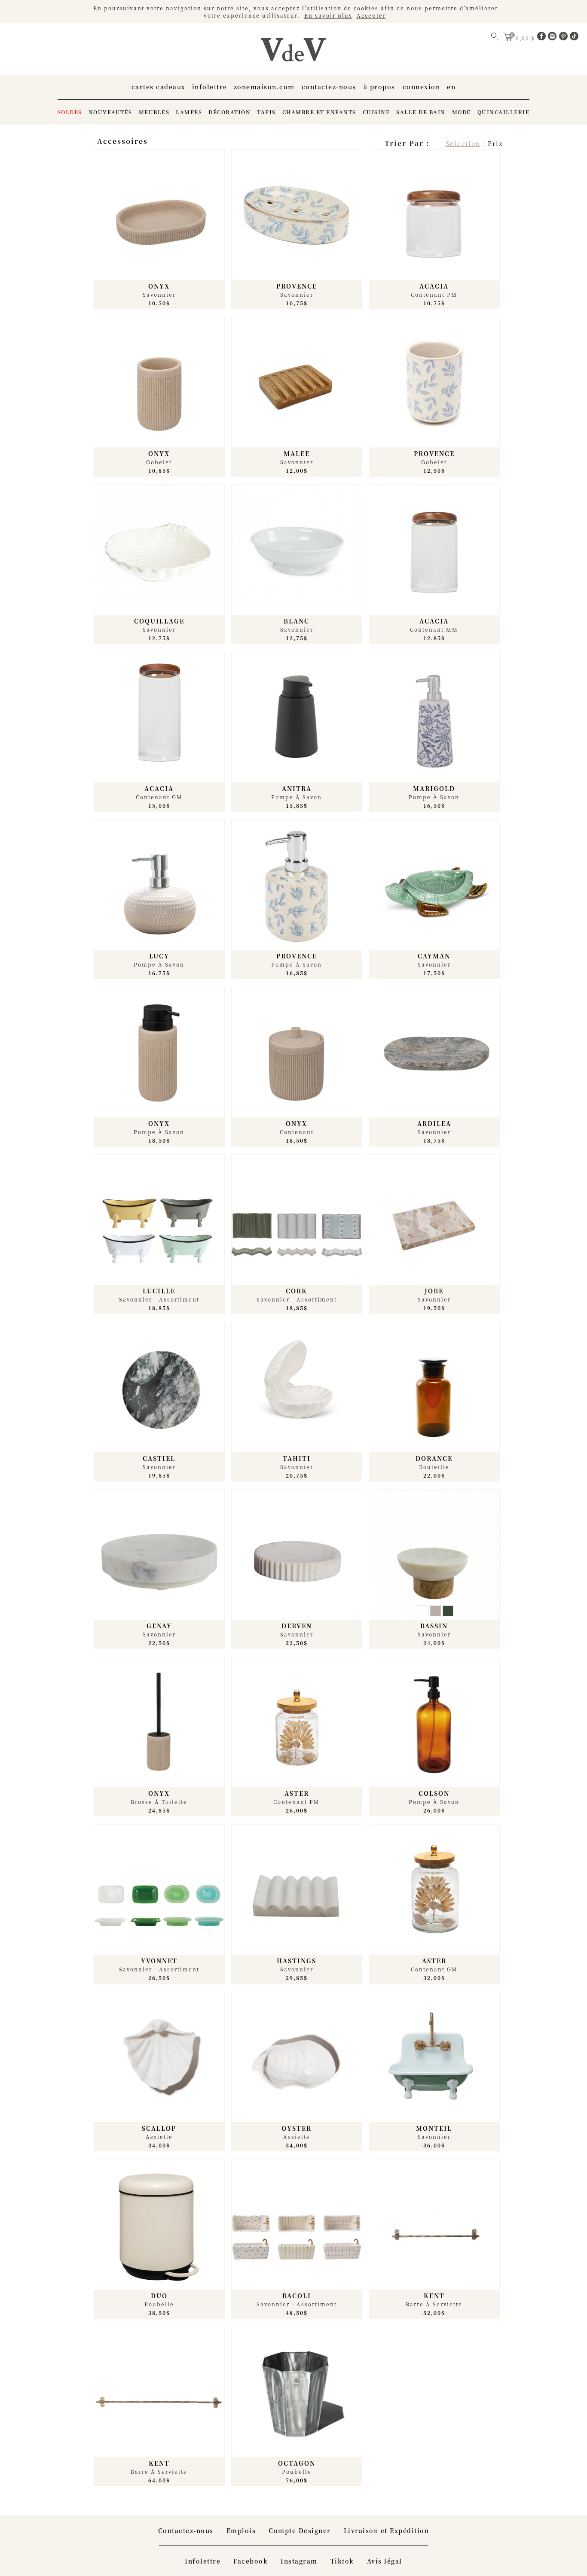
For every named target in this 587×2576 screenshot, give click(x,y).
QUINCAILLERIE (504, 112)
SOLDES (70, 112)
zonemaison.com (264, 87)
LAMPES (189, 112)
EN (451, 87)
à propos (379, 87)
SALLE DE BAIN (421, 112)
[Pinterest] (565, 38)
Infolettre (210, 87)
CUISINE (376, 112)
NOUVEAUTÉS (110, 112)
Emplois (241, 2530)
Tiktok (342, 2561)
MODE (462, 112)
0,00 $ (526, 38)
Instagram (299, 2561)
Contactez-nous (329, 87)
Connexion (422, 87)
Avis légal (385, 2561)
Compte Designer (300, 2530)
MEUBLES (154, 112)
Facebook (251, 2561)
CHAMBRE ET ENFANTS (319, 112)
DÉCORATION (229, 112)
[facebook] (543, 38)
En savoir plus (328, 15)
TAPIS (266, 112)
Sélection (463, 143)
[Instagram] (553, 38)
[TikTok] (574, 38)
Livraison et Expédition (387, 2530)
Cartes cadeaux (159, 87)
